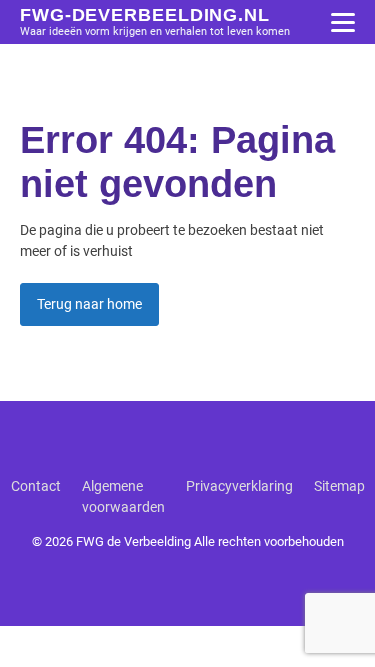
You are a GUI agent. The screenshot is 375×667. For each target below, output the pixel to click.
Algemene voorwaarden (123, 496)
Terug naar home (89, 304)
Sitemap (339, 486)
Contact (36, 486)
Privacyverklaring (239, 486)
